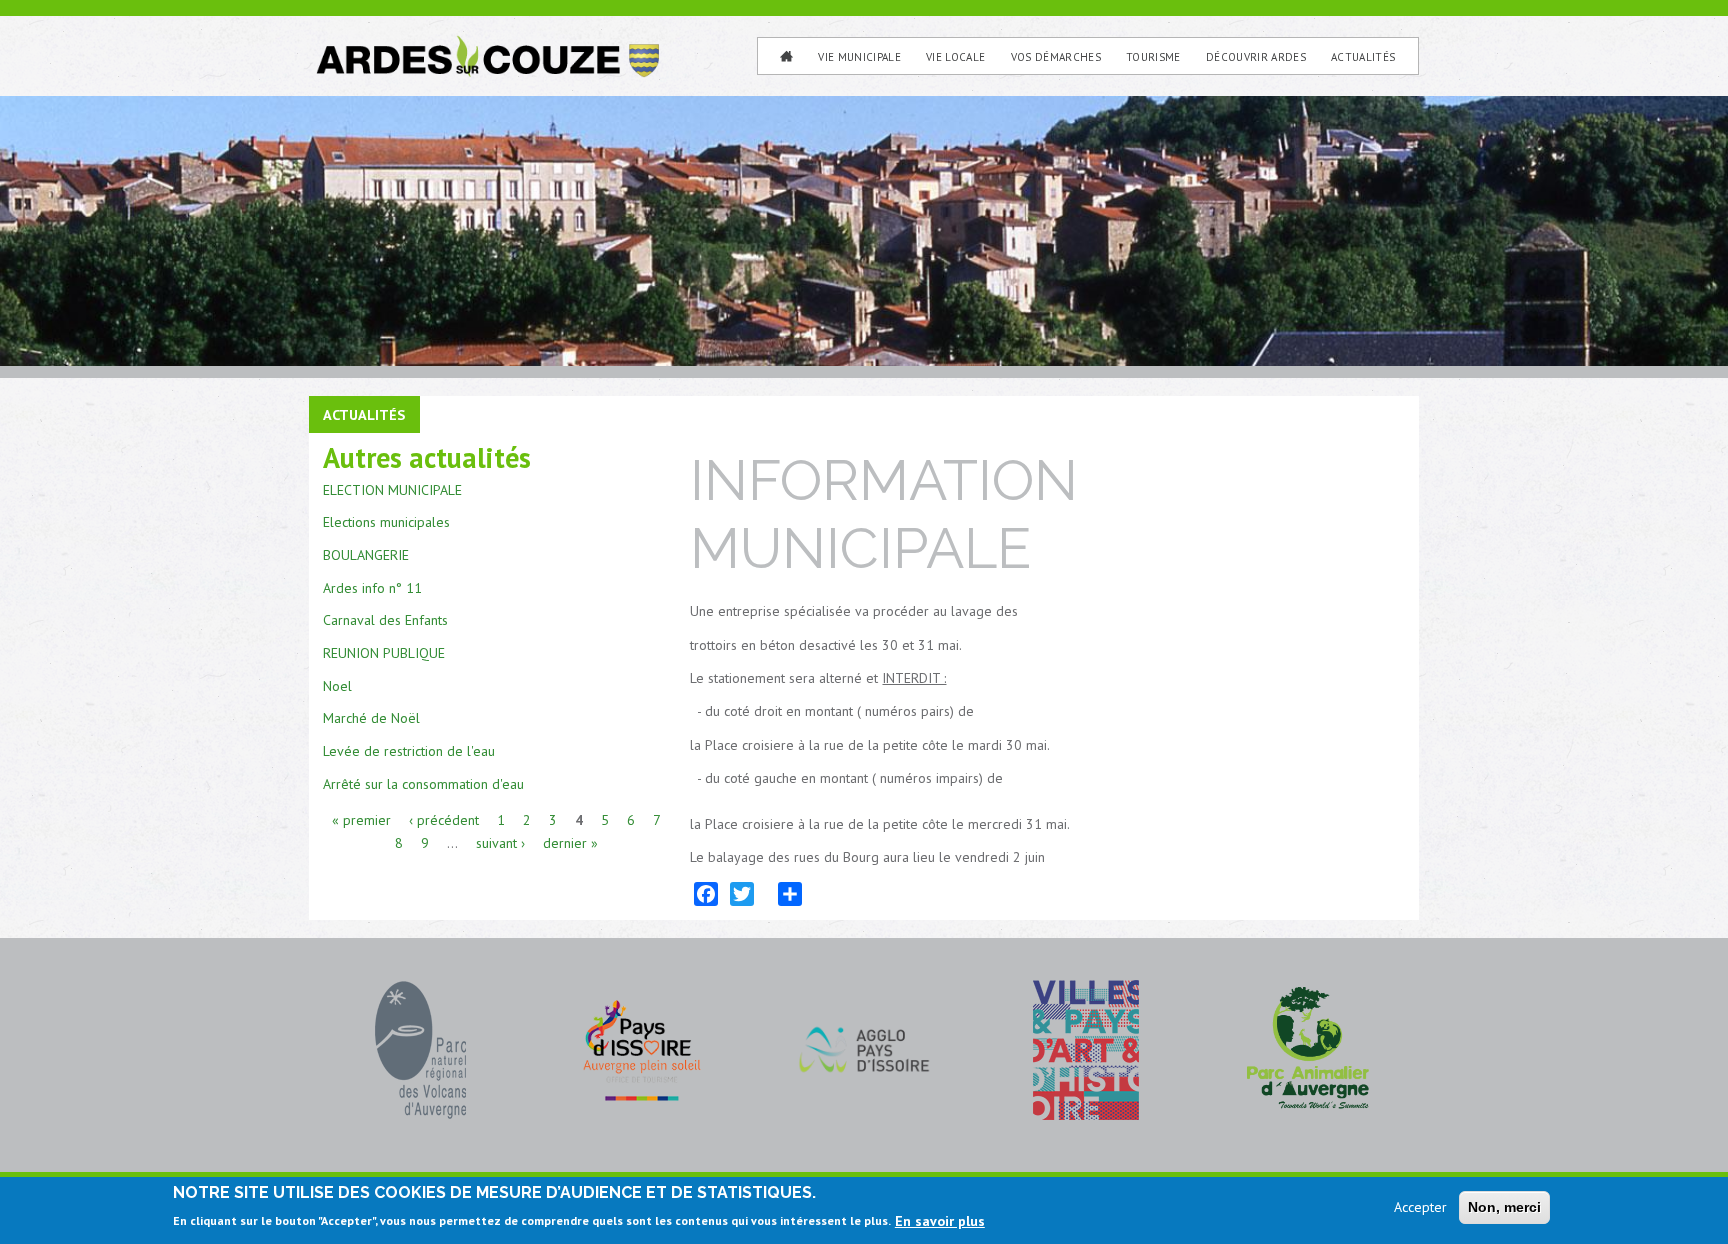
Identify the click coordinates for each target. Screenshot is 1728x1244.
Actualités (1363, 57)
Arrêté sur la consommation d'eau (423, 784)
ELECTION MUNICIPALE (392, 490)
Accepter (1420, 1207)
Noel (337, 686)
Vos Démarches (1056, 57)
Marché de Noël (371, 718)
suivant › (500, 843)
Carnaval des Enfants (385, 620)
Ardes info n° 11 (372, 588)
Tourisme (1153, 57)
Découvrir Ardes (1256, 57)
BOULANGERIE (366, 555)
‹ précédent (444, 820)
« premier (361, 820)
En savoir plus (940, 1220)
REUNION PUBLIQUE (384, 653)
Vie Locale (955, 57)
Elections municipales (386, 522)
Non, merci (1504, 1207)
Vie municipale (859, 57)
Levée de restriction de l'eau (409, 751)
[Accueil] (486, 43)
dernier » (570, 843)
